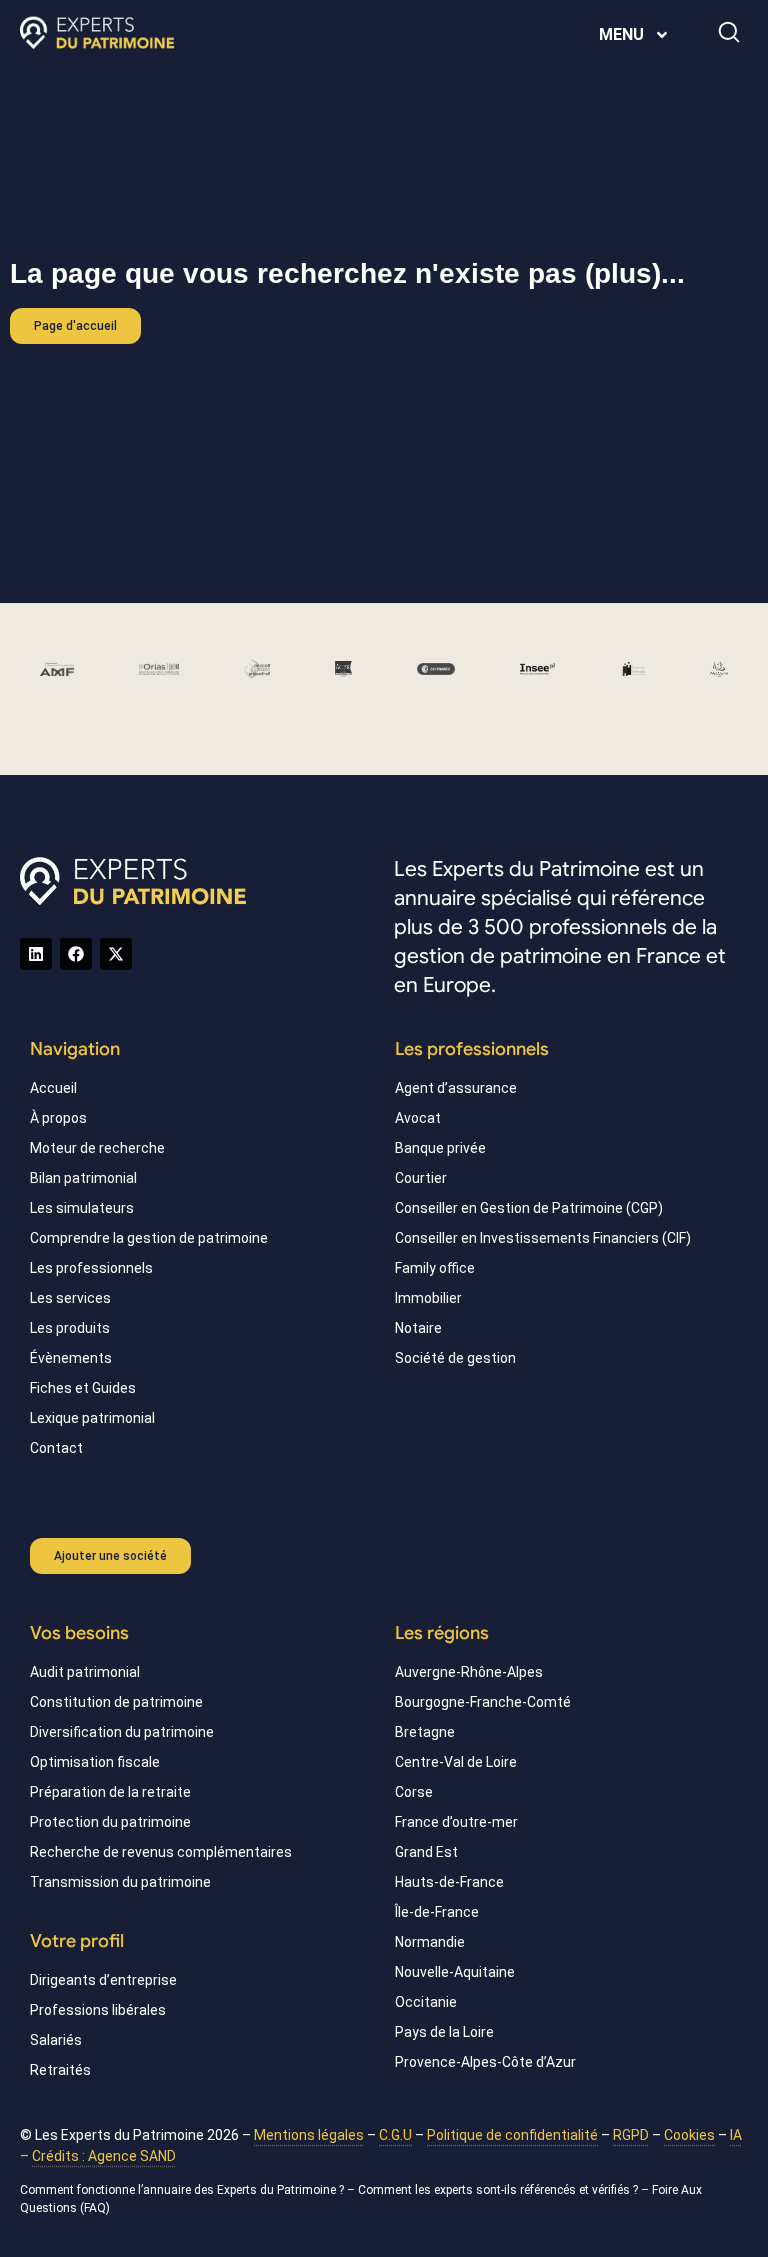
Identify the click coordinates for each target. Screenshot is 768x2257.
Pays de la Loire (444, 2032)
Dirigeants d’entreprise (103, 1980)
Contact (56, 1448)
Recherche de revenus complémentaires (161, 1852)
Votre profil (77, 1941)
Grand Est (426, 1852)
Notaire (418, 1328)
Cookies (689, 2135)
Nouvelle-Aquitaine (455, 1972)
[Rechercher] (729, 32)
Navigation (75, 1049)
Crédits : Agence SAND (104, 2156)
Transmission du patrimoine (120, 1882)
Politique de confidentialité (512, 2135)
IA (736, 2135)
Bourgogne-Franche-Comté (483, 1702)
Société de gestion (455, 1358)
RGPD (631, 2135)
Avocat (418, 1118)
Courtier (421, 1178)
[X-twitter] (116, 954)
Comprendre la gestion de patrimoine (149, 1238)
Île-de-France (437, 1912)
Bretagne (425, 1732)
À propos (58, 1118)
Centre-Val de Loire (456, 1762)
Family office (435, 1268)
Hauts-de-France (449, 1882)
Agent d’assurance (456, 1088)
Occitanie (426, 2002)
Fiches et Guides (83, 1388)
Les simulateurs (82, 1208)
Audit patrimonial (85, 1672)
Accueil (53, 1088)
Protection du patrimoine (110, 1822)
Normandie (430, 1942)
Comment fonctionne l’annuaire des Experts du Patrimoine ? (182, 2190)
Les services (70, 1298)
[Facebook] (76, 954)
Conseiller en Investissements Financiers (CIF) (543, 1238)
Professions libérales (98, 2010)
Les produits (70, 1328)
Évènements (71, 1358)
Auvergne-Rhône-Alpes (469, 1672)
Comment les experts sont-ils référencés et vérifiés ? (498, 2190)
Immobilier (428, 1298)
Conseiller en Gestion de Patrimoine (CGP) (529, 1208)
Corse (414, 1792)
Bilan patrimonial (83, 1178)
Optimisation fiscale (95, 1762)
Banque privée (440, 1148)
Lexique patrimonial (92, 1418)
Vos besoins (79, 1633)
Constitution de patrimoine (116, 1702)
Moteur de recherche (97, 1148)
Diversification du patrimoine (122, 1732)
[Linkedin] (36, 954)
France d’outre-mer (456, 1822)
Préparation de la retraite (110, 1792)
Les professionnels (91, 1268)
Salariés (56, 2040)
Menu (621, 34)
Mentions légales (309, 2135)
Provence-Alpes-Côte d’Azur (485, 2062)
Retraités (60, 2070)
